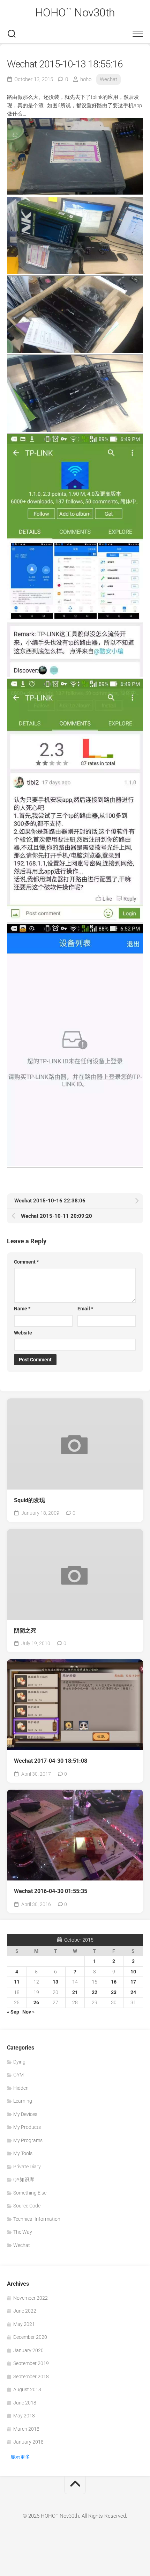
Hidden (21, 2088)
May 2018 (24, 2416)
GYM (18, 2075)
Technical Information (37, 2219)
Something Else (30, 2193)
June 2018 (25, 2403)
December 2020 (30, 2337)
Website (23, 1333)
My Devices (25, 2114)
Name (22, 1309)
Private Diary (27, 2167)
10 (133, 1972)
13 (55, 1982)
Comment (26, 1262)
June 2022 (25, 2311)
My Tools (23, 2153)
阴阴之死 (25, 1631)
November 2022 (31, 2298)
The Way (23, 2232)
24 (133, 1992)
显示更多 (20, 2457)
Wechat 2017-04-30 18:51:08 (51, 1761)
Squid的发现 (29, 1500)
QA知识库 (24, 2180)
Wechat (108, 79)
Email (85, 1309)
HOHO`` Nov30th (75, 13)
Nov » (28, 2012)
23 (114, 1992)
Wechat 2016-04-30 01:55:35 (51, 1891)
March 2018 (26, 2429)
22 (95, 1992)
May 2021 (24, 2324)
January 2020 (28, 2350)
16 (114, 1982)
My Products (27, 2127)
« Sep (13, 2012)
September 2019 (31, 2363)
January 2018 (28, 2442)
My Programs (28, 2140)
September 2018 (31, 2377)
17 (133, 1982)
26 (36, 2002)
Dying (19, 2062)
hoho (86, 79)
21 (75, 1992)
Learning (23, 2101)
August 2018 (27, 2389)
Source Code (27, 2206)
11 (17, 1982)
